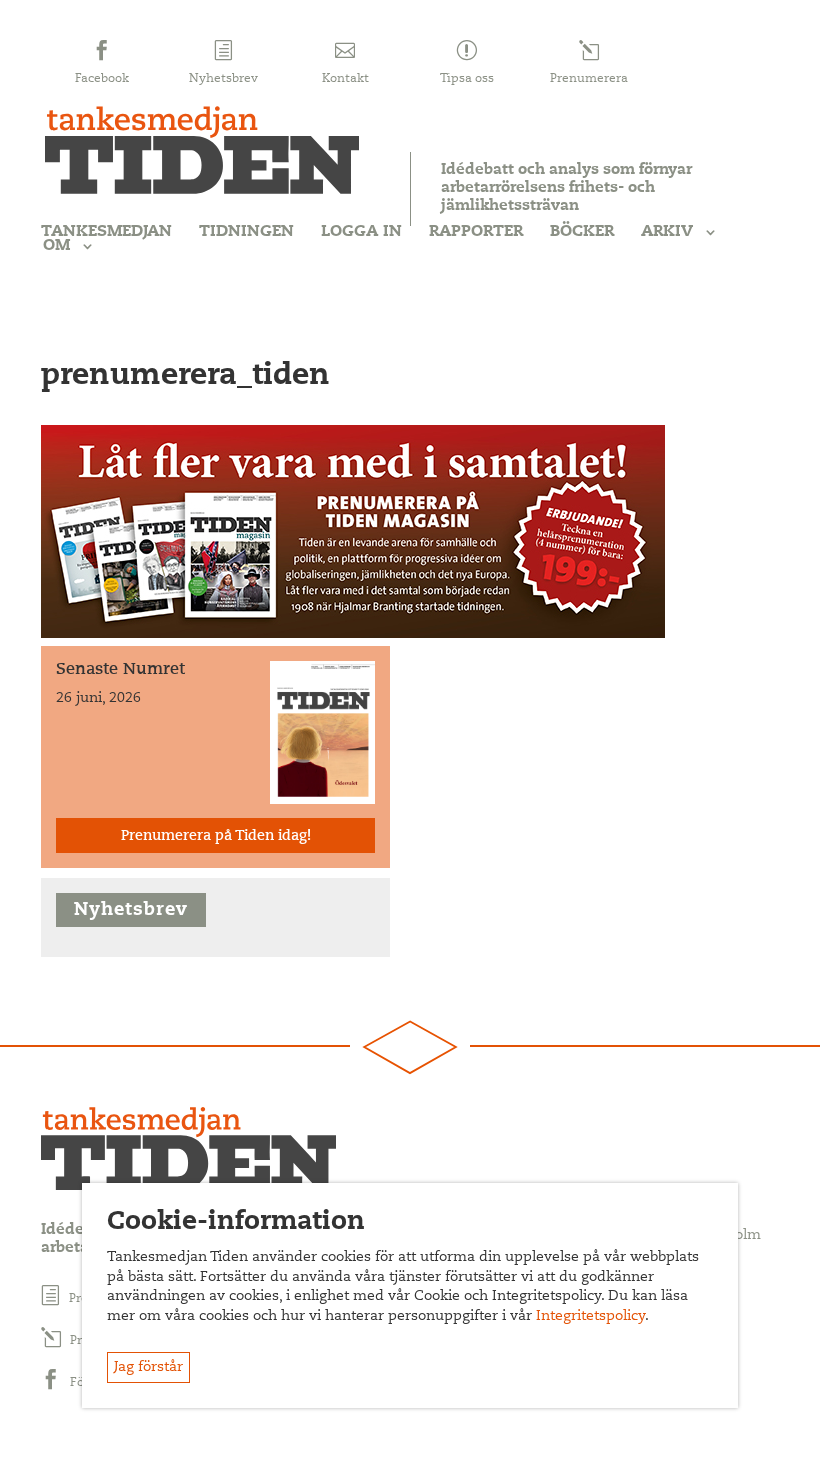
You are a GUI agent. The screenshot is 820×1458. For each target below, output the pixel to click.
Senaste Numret (120, 670)
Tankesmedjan (106, 232)
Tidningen (246, 232)
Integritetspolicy (590, 1317)
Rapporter (476, 232)
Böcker (582, 232)
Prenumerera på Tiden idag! (216, 837)
